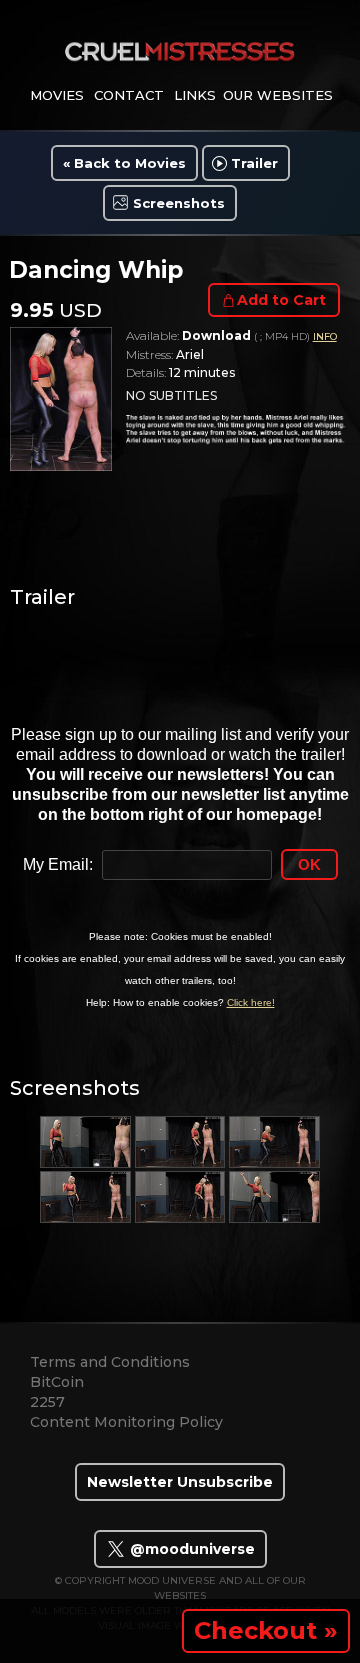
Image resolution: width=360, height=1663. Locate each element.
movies (57, 95)
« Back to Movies (124, 163)
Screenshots (179, 203)
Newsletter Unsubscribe (180, 1482)
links (195, 95)
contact (129, 95)
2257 (47, 1402)
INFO (325, 336)
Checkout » (266, 1630)
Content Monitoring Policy (126, 1422)
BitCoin (57, 1382)
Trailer (254, 163)
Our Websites (278, 95)
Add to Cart (281, 300)
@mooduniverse (190, 1549)
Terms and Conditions (110, 1362)
